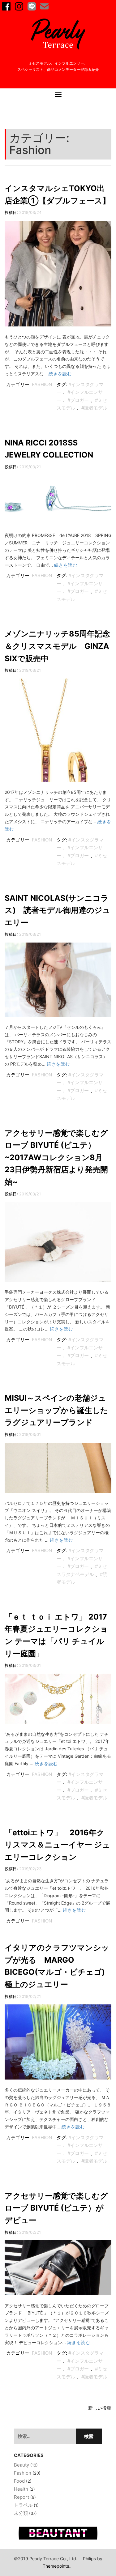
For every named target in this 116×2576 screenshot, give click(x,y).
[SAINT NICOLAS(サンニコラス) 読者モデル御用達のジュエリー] (58, 983)
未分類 (21, 2513)
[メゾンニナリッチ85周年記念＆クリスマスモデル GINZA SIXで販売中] (58, 733)
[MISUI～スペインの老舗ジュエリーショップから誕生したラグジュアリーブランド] (58, 1470)
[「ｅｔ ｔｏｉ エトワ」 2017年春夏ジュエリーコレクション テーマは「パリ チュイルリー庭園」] (58, 1702)
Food (19, 2481)
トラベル (23, 2505)
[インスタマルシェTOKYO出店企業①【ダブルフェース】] (58, 277)
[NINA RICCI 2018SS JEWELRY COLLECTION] (58, 503)
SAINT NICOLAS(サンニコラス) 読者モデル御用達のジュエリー (58, 910)
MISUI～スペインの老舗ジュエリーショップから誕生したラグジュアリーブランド (56, 1410)
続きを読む (60, 374)
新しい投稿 (100, 2408)
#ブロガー (78, 400)
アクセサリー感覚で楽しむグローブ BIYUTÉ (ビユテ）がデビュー (56, 2208)
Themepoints (56, 2566)
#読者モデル (94, 408)
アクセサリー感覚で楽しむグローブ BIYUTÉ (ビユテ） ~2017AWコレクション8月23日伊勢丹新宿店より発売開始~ (56, 1157)
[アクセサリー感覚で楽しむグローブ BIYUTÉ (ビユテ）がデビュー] (58, 2271)
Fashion (42, 384)
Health (21, 2489)
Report (21, 2497)
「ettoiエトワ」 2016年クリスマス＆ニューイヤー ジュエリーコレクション (57, 1845)
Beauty (21, 2465)
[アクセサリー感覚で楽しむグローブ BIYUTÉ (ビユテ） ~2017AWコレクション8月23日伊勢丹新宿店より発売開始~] (58, 1245)
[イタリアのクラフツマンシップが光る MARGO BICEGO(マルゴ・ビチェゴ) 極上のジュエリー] (58, 2045)
